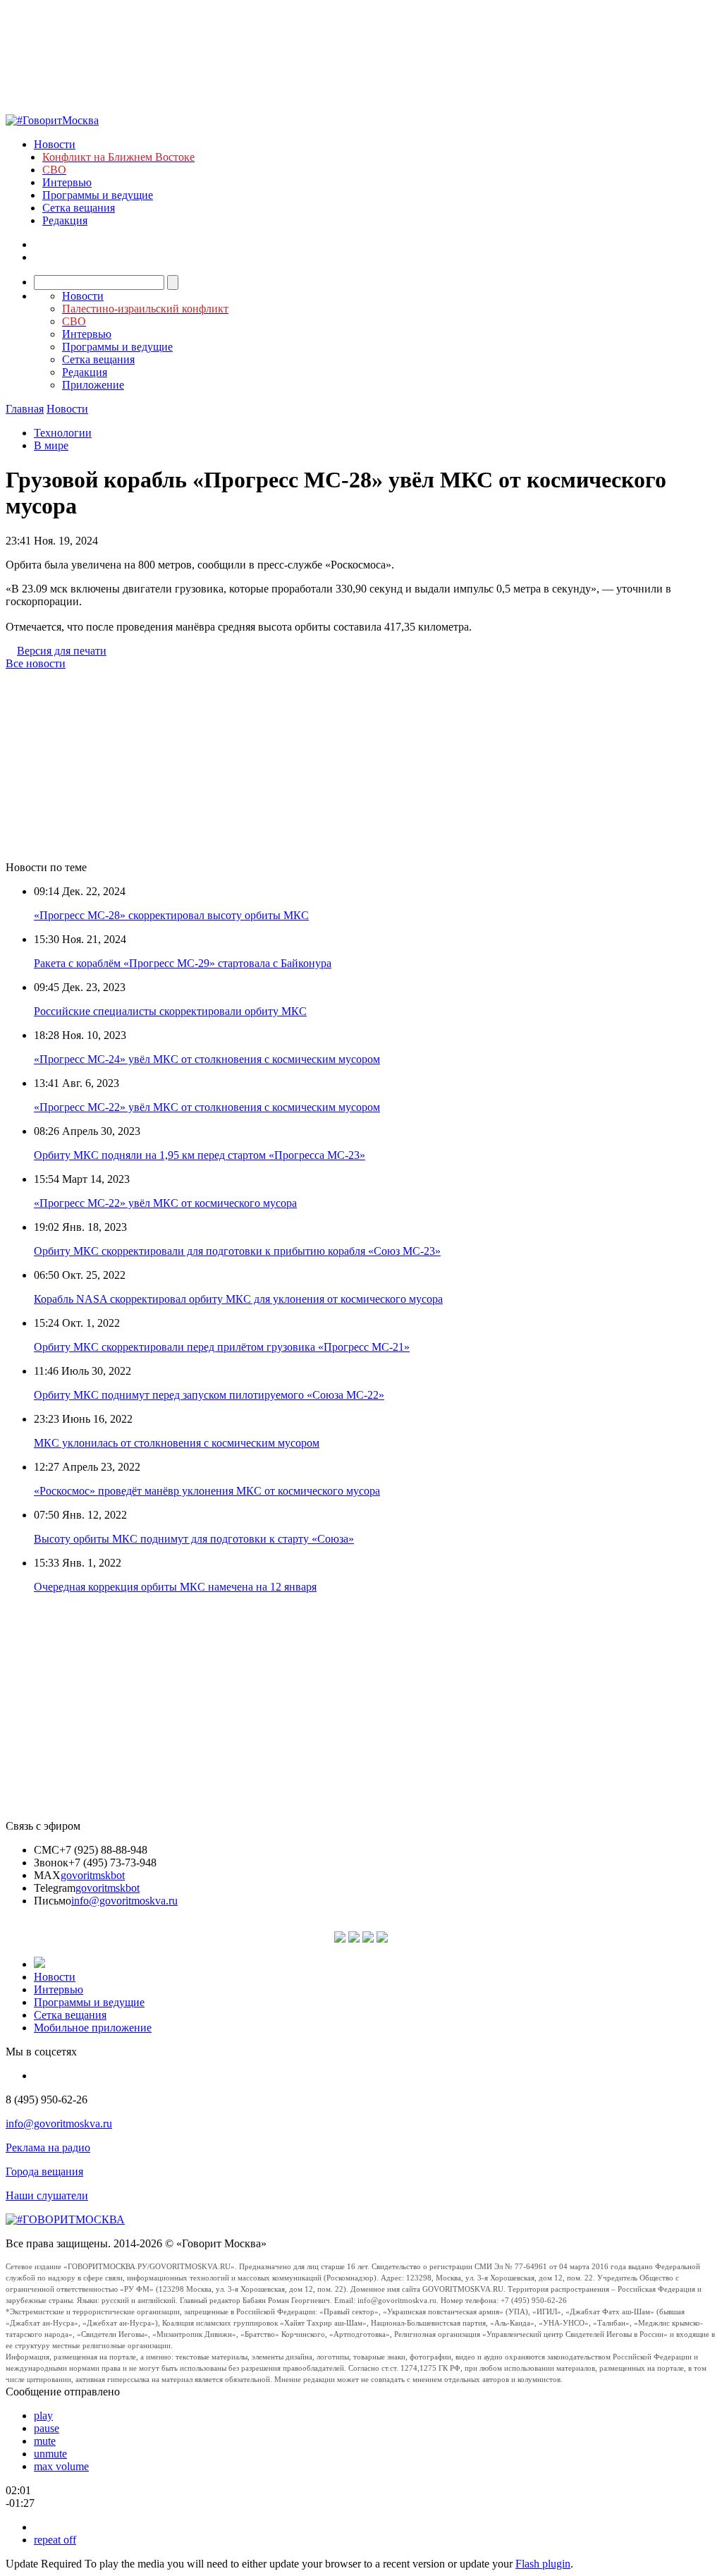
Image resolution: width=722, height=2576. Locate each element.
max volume (61, 2466)
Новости (55, 144)
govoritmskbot (93, 1875)
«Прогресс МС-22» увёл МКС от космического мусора (165, 1203)
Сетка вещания (79, 208)
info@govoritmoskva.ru (124, 1901)
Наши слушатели (47, 2195)
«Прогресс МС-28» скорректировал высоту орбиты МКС (171, 915)
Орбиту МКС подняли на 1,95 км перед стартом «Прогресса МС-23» (200, 1155)
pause (47, 2428)
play (43, 2416)
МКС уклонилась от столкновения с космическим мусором (177, 1443)
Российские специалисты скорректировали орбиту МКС (170, 1011)
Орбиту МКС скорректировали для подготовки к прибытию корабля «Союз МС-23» (237, 1251)
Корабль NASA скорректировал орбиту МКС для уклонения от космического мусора (238, 1299)
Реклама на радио (48, 2147)
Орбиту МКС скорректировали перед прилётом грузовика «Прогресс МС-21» (222, 1347)
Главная (25, 409)
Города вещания (44, 2171)
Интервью (67, 182)
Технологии (63, 433)
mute (45, 2441)
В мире (51, 445)
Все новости (36, 663)
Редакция (65, 220)
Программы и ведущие (98, 195)
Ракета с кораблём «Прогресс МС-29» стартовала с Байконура (183, 963)
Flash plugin (543, 2564)
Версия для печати (62, 651)
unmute (50, 2454)
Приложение (93, 385)
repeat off (55, 2540)
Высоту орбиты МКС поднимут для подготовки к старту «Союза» (194, 1539)
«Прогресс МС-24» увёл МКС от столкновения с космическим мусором (207, 1059)
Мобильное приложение (93, 2028)
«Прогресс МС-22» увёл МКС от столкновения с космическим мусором (207, 1107)
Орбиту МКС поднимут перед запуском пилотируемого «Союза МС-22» (209, 1395)
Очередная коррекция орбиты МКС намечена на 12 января (175, 1587)
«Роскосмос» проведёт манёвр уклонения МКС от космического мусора (207, 1491)
